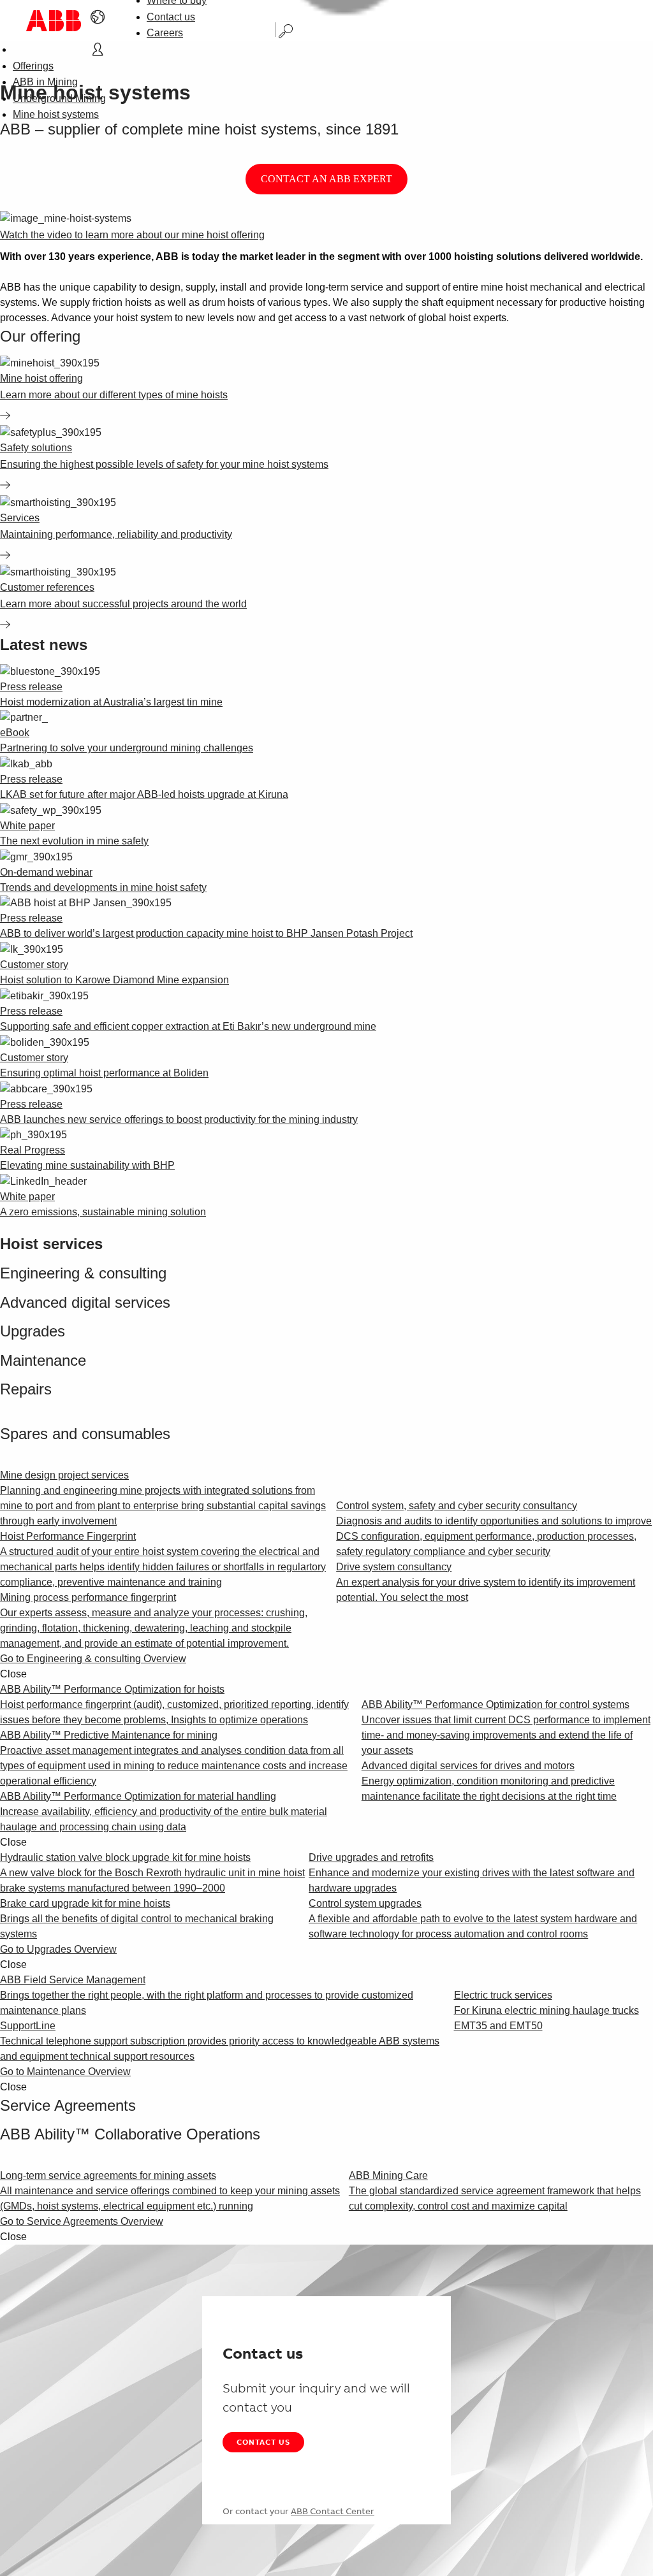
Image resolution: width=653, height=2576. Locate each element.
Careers (165, 33)
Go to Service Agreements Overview (82, 2221)
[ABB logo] (54, 21)
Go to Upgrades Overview (58, 1949)
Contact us (171, 17)
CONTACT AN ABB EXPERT (326, 179)
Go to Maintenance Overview (65, 2072)
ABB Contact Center (333, 2511)
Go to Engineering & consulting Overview (93, 1659)
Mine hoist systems (56, 114)
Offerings (33, 66)
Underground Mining (59, 98)
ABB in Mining (45, 82)
